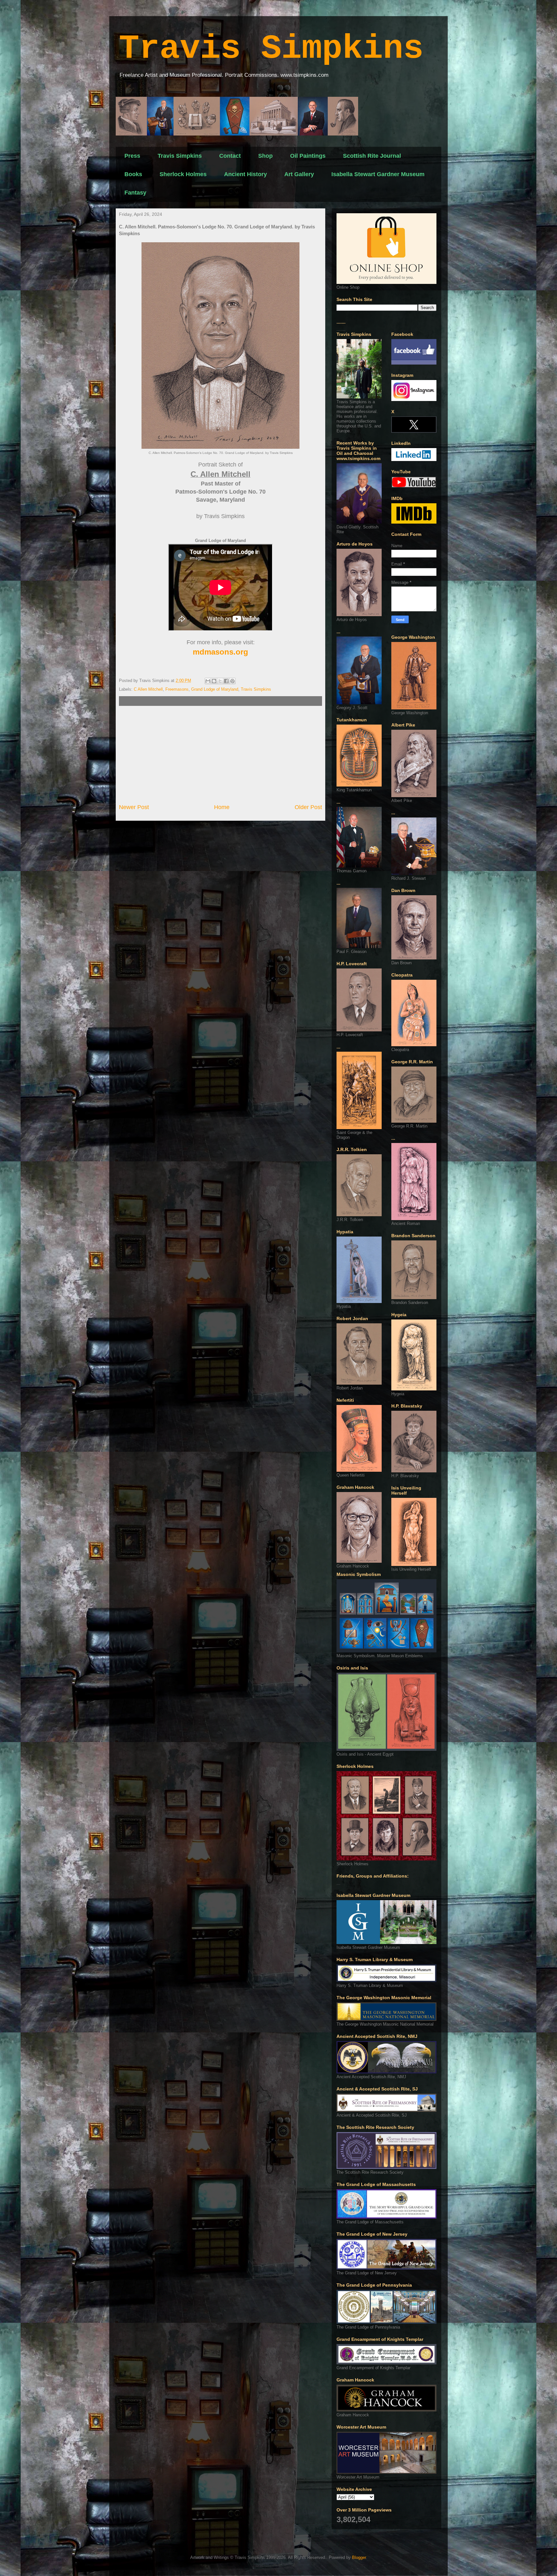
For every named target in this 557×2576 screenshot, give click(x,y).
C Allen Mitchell (148, 689)
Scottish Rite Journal (372, 156)
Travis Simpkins (271, 49)
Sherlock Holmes (183, 174)
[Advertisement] (220, 755)
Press (132, 156)
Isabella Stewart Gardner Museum (378, 174)
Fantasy (135, 193)
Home (222, 807)
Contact (230, 156)
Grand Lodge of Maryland (215, 689)
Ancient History (245, 174)
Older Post (308, 807)
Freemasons (177, 689)
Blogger (359, 2557)
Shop (265, 156)
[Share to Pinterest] (232, 681)
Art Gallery (299, 174)
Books (133, 174)
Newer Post (134, 807)
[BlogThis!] (214, 681)
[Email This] (208, 681)
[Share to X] (220, 681)
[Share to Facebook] (226, 681)
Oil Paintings (308, 156)
